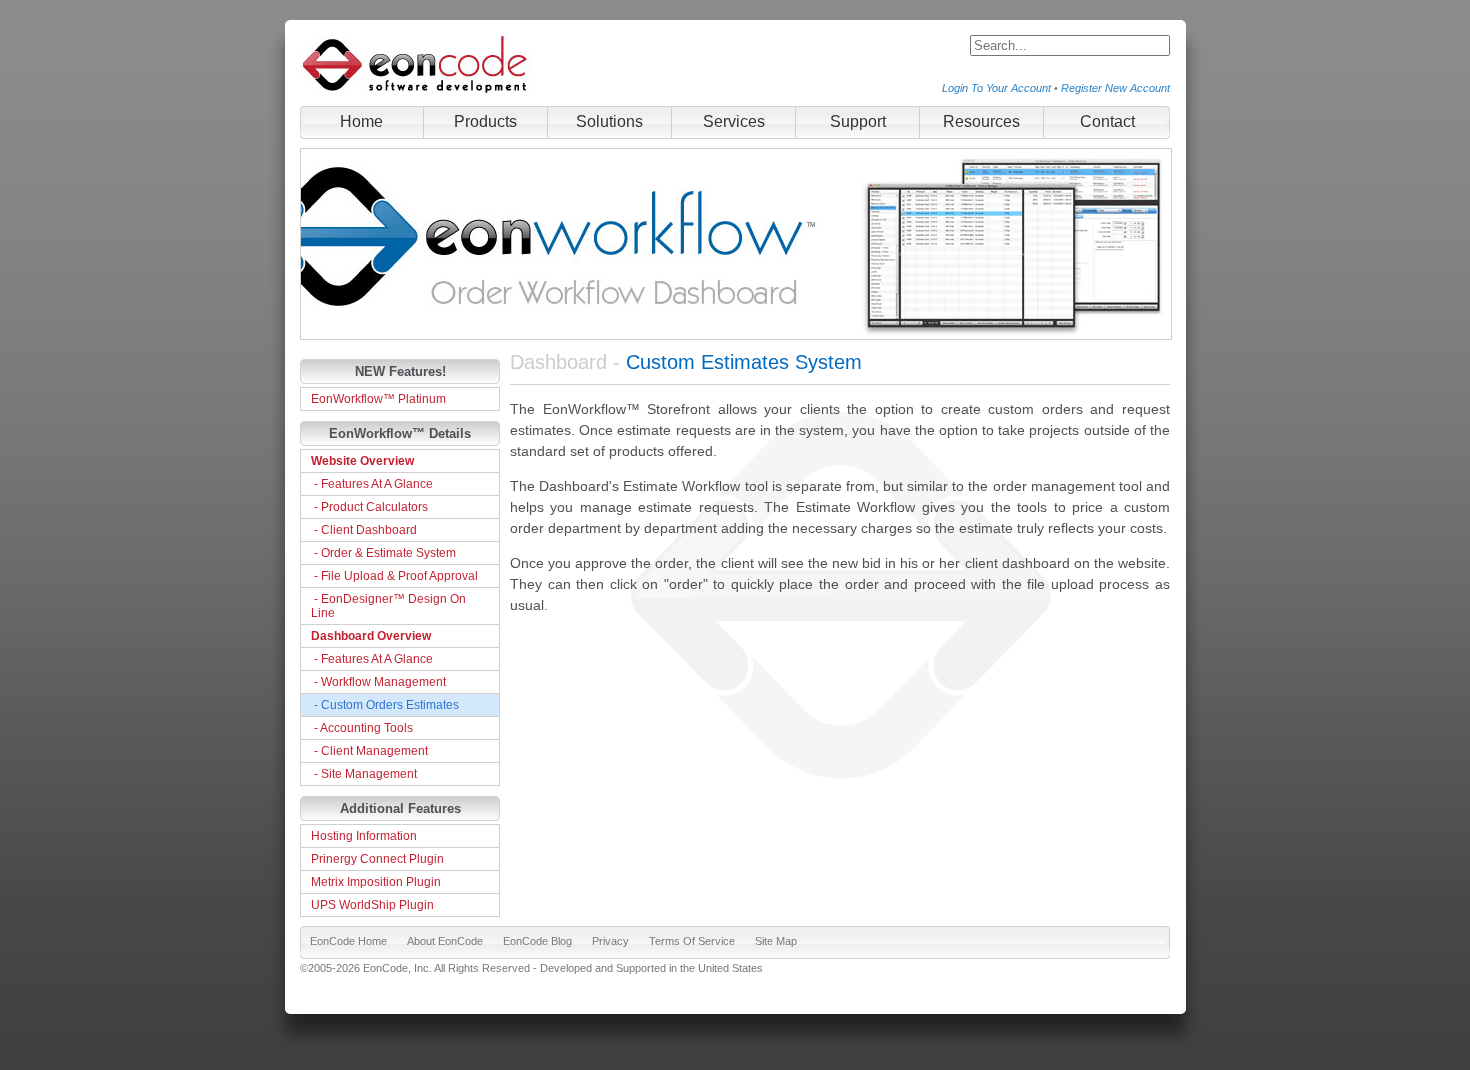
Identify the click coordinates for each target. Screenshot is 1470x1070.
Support (858, 121)
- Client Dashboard (364, 530)
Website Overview (362, 461)
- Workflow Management (378, 682)
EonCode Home (348, 941)
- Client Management (369, 751)
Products (485, 121)
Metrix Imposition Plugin (376, 882)
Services (734, 121)
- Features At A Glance (372, 484)
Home (361, 121)
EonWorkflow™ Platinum (378, 399)
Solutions (609, 121)
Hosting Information (364, 836)
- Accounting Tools (362, 728)
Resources (981, 121)
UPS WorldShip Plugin (372, 905)
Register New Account (1115, 88)
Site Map (776, 941)
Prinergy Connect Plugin (377, 859)
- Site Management (364, 774)
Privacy (610, 941)
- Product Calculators (369, 507)
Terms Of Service (692, 941)
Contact (1107, 121)
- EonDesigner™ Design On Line (388, 606)
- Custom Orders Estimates (385, 705)
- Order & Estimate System (383, 553)
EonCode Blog (537, 941)
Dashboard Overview (371, 636)
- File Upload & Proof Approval (394, 576)
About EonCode (445, 941)
